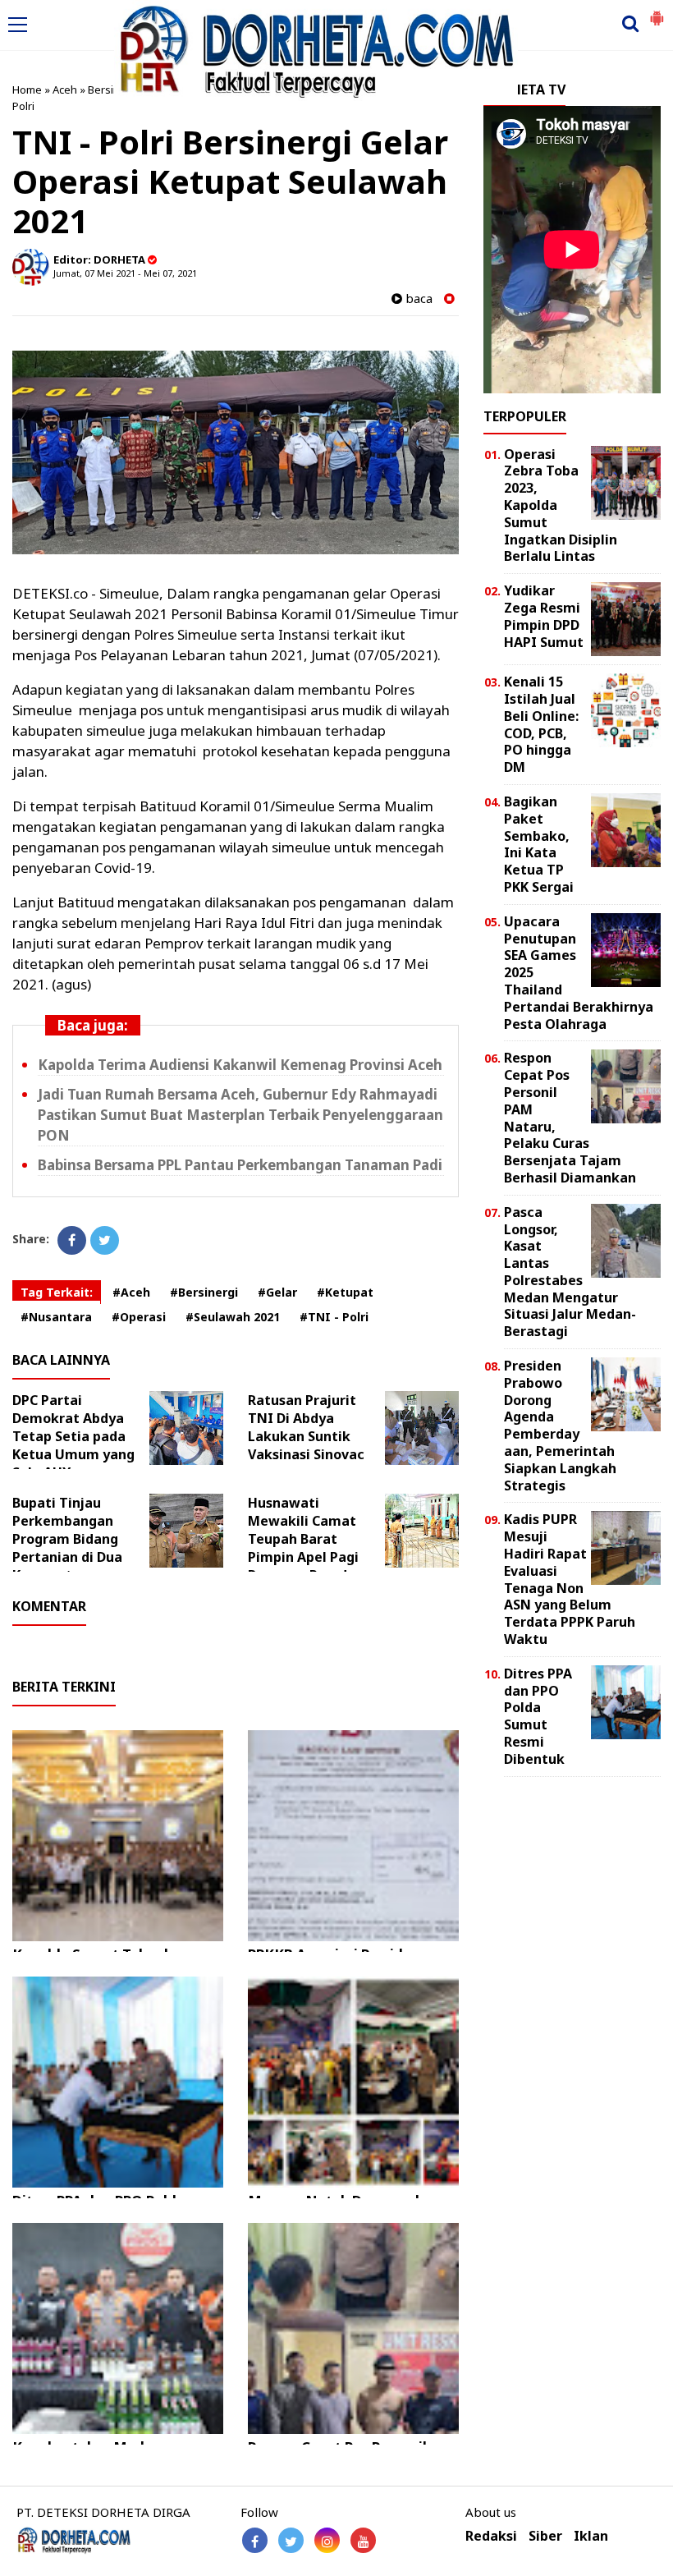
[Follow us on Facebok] (255, 2540)
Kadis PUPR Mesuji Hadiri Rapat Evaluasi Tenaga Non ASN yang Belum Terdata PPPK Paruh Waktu (570, 1579)
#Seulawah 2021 (233, 1317)
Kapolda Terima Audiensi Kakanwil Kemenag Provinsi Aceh (240, 1065)
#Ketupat (345, 1292)
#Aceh (131, 1292)
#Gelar (277, 1292)
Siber (545, 2536)
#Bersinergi (204, 1292)
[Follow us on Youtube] (363, 2540)
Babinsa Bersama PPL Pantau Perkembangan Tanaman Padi (240, 1165)
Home (27, 90)
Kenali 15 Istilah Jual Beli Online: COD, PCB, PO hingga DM (541, 724)
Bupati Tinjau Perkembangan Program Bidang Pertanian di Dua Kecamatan (67, 1539)
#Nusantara (56, 1317)
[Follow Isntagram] (327, 2540)
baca (417, 298)
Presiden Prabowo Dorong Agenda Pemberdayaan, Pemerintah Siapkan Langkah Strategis (560, 1426)
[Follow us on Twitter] (291, 2540)
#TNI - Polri (334, 1317)
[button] (657, 11)
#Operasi (139, 1317)
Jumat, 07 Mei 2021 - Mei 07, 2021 (125, 273)
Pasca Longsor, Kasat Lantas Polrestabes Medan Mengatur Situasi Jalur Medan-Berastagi (570, 1272)
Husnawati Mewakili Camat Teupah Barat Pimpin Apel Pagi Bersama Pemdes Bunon (305, 1548)
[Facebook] (72, 1240)
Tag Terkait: (57, 1292)
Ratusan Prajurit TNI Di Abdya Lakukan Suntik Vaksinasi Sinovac (306, 1427)
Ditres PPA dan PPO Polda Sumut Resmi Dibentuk (538, 1716)
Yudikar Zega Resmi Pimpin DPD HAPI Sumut (544, 616)
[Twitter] (105, 1240)
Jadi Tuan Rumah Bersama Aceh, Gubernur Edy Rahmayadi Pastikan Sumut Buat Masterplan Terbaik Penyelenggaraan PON (240, 1115)
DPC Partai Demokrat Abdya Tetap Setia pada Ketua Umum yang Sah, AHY (73, 1436)
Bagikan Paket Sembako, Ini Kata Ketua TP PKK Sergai (539, 844)
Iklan (591, 2536)
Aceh (65, 90)
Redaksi (491, 2536)
